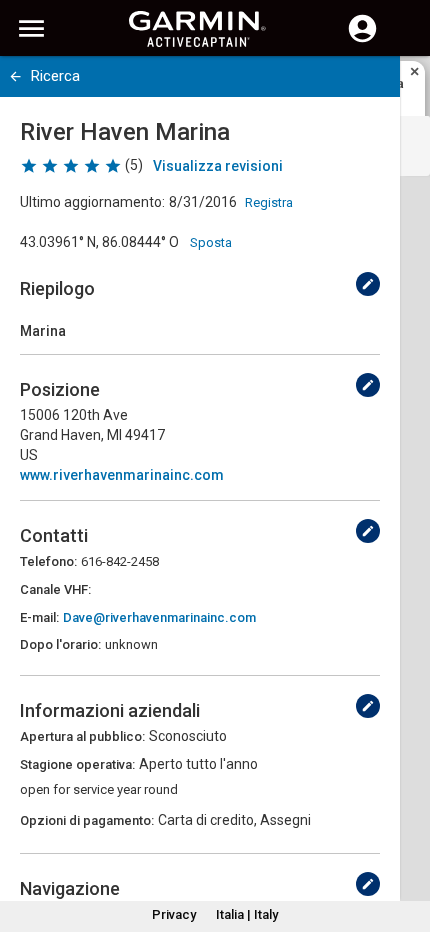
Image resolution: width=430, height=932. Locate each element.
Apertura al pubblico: (82, 736)
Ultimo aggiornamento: (92, 202)
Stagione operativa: (77, 764)
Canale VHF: (55, 589)
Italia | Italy (247, 914)
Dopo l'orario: (60, 644)
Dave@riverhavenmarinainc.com (159, 617)
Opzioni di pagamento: (87, 820)
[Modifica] (368, 284)
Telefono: (48, 561)
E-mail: (39, 617)
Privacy (174, 914)
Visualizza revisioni (218, 166)
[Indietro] (15, 76)
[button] (405, 841)
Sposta (211, 242)
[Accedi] (362, 40)
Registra (269, 202)
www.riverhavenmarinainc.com (122, 475)
